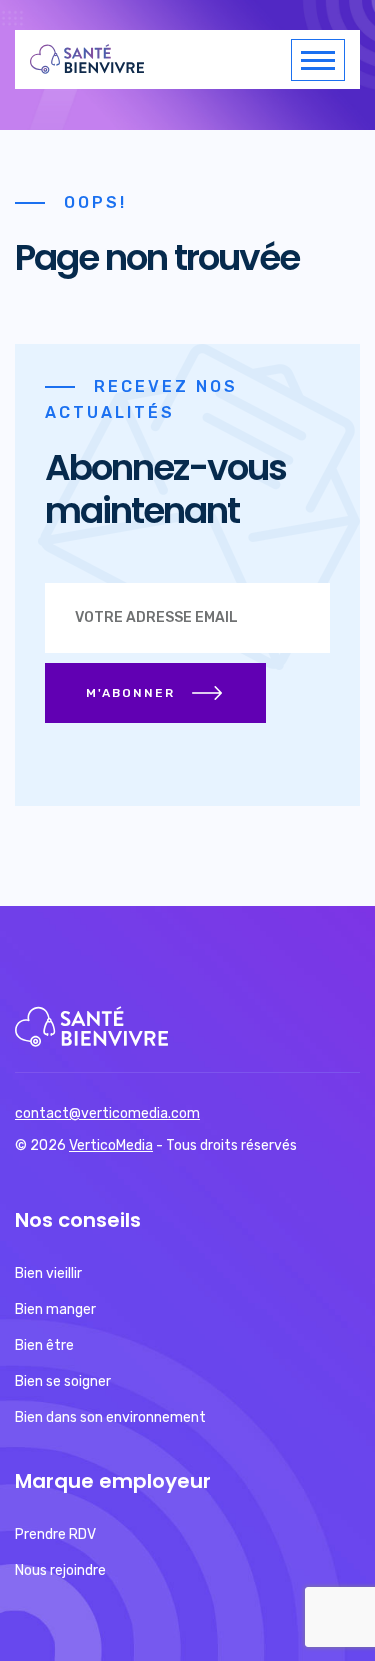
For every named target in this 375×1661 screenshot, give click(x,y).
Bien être (44, 1345)
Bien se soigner (63, 1381)
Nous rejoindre (60, 1570)
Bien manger (55, 1309)
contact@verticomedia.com (107, 1113)
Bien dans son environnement (110, 1417)
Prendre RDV (55, 1534)
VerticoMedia (111, 1145)
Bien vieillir (48, 1273)
